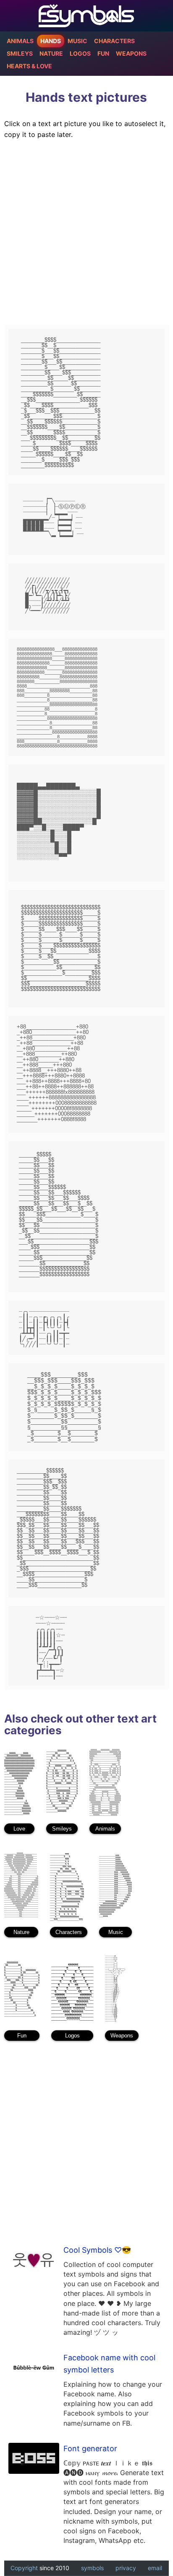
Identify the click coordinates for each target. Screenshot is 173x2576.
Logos (72, 2036)
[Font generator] (34, 2459)
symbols (92, 2568)
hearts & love (29, 66)
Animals (105, 1829)
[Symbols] (86, 16)
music (77, 41)
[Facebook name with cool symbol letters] (34, 2368)
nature (51, 54)
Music (116, 1932)
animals (20, 41)
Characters (69, 1932)
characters (114, 41)
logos (80, 54)
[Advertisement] (86, 233)
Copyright (24, 2568)
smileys (20, 54)
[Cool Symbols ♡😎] (34, 2260)
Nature (21, 1932)
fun (103, 54)
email (155, 2568)
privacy (126, 2568)
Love (19, 1829)
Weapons (122, 2036)
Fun (22, 2036)
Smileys (62, 1829)
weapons (131, 54)
